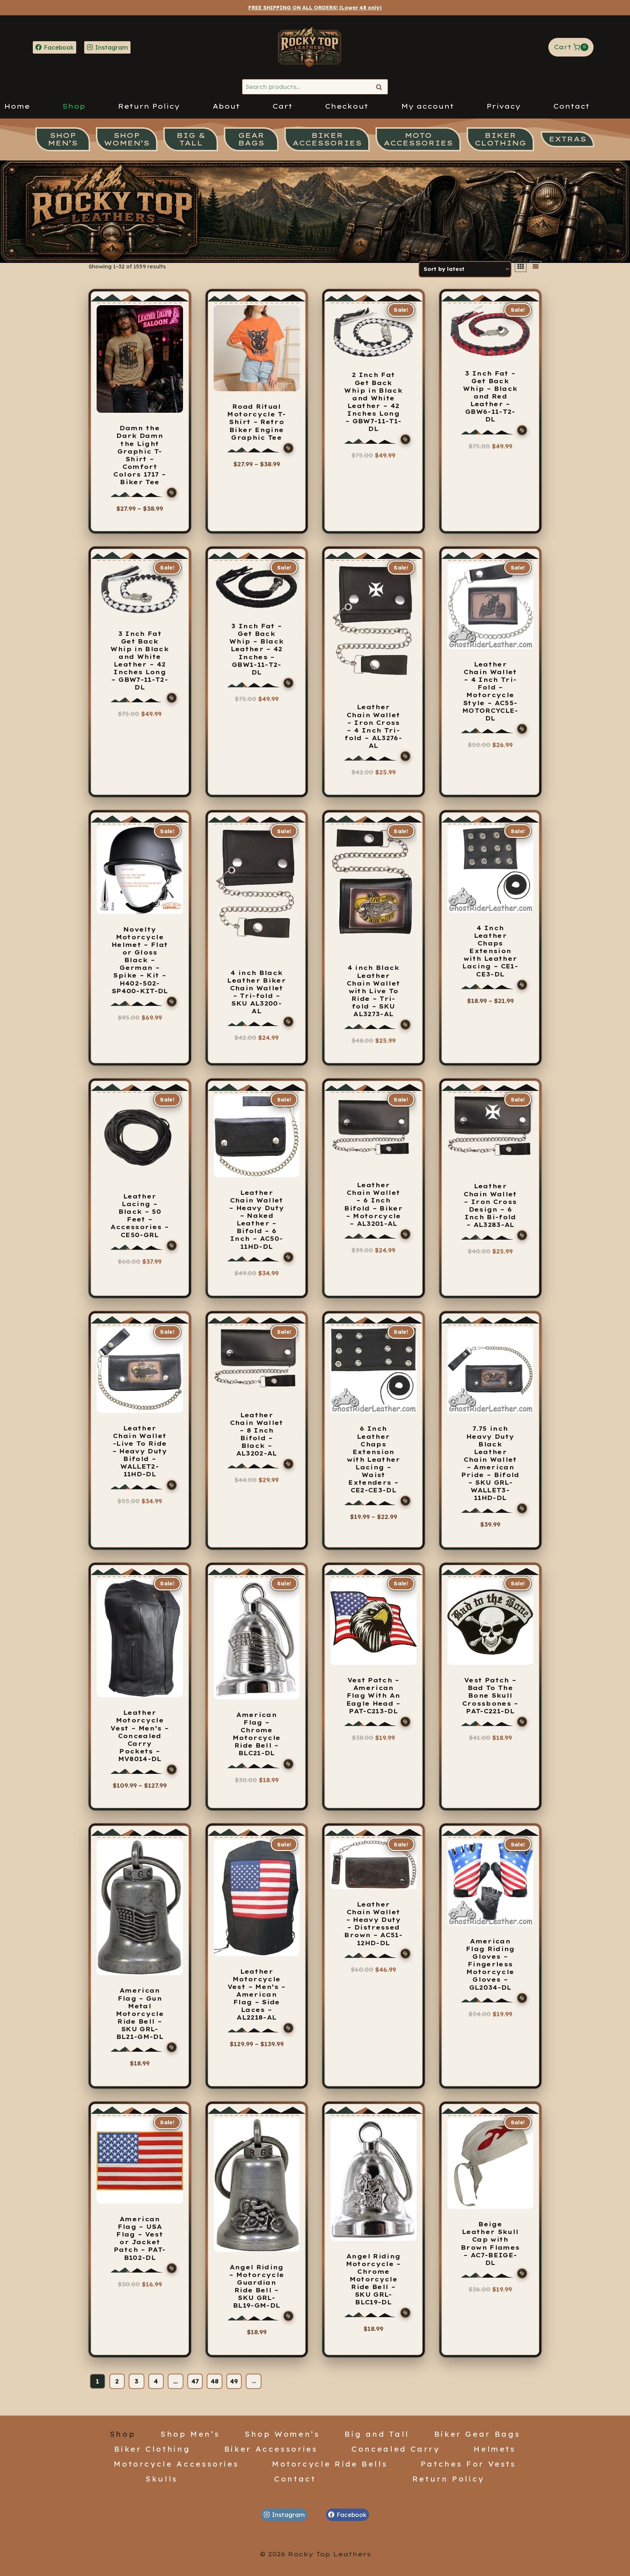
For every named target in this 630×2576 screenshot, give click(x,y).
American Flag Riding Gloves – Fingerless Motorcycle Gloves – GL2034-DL (490, 1964)
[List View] (536, 267)
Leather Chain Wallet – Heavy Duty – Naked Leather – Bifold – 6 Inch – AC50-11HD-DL (256, 1220)
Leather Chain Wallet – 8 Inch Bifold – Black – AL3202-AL (257, 1434)
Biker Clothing (152, 2449)
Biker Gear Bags (477, 2434)
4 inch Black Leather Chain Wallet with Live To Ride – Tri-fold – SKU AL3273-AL (373, 991)
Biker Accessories (271, 2449)
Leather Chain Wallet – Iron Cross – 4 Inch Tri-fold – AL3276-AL (373, 726)
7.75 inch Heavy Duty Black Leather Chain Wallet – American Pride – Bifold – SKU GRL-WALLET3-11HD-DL (490, 1463)
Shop (74, 106)
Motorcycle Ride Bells (330, 2464)
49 (234, 2381)
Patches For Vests (468, 2464)
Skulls (162, 2479)
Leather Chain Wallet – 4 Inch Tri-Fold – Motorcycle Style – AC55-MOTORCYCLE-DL (490, 691)
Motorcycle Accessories (176, 2464)
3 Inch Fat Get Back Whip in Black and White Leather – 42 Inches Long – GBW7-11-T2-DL (140, 661)
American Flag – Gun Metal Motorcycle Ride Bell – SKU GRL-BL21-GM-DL (140, 2014)
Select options (136, 522)
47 (195, 2381)
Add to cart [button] (373, 782)
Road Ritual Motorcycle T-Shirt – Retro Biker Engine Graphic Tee (256, 422)
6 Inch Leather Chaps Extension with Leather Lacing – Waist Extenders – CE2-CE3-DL (374, 1459)
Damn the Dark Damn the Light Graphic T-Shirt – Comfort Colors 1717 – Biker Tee (140, 455)
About (226, 106)
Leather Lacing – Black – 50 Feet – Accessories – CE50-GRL (140, 1216)
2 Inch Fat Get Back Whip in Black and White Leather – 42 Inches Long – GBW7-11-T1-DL (373, 402)
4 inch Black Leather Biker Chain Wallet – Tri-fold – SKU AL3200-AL (256, 992)
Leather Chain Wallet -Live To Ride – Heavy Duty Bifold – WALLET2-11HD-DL (140, 1451)
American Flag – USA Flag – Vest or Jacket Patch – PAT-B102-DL (140, 2238)
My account (427, 106)
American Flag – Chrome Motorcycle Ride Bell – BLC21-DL (257, 1734)
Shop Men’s (190, 2434)
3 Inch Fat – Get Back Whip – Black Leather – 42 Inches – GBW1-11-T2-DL (256, 649)
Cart (282, 106)
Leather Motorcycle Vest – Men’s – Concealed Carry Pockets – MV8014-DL (140, 1736)
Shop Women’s (282, 2434)
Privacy (503, 106)
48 (215, 2381)
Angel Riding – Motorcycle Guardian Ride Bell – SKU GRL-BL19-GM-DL (256, 2286)
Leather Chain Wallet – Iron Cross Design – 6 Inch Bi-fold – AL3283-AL (490, 1205)
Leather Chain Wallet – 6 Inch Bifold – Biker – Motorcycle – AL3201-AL (373, 1204)
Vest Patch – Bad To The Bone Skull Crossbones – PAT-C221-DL (490, 1695)
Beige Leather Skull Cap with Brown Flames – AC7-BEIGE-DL (490, 2243)
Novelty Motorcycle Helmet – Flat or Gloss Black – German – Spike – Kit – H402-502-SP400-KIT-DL (140, 960)
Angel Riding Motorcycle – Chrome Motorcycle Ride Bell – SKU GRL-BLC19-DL (374, 2279)
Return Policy (149, 106)
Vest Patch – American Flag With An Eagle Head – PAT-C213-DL (374, 1695)
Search (381, 87)
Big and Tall (377, 2434)
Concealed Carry (396, 2449)
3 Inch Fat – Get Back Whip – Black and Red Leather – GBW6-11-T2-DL (490, 397)
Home (17, 106)
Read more (490, 755)
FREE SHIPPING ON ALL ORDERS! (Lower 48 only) (315, 8)
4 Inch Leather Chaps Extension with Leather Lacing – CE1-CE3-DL (490, 951)
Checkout (347, 106)
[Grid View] (521, 267)
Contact (571, 106)
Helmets (495, 2449)
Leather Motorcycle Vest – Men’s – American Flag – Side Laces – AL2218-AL (257, 1995)
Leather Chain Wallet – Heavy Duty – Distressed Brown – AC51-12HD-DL (373, 1924)
